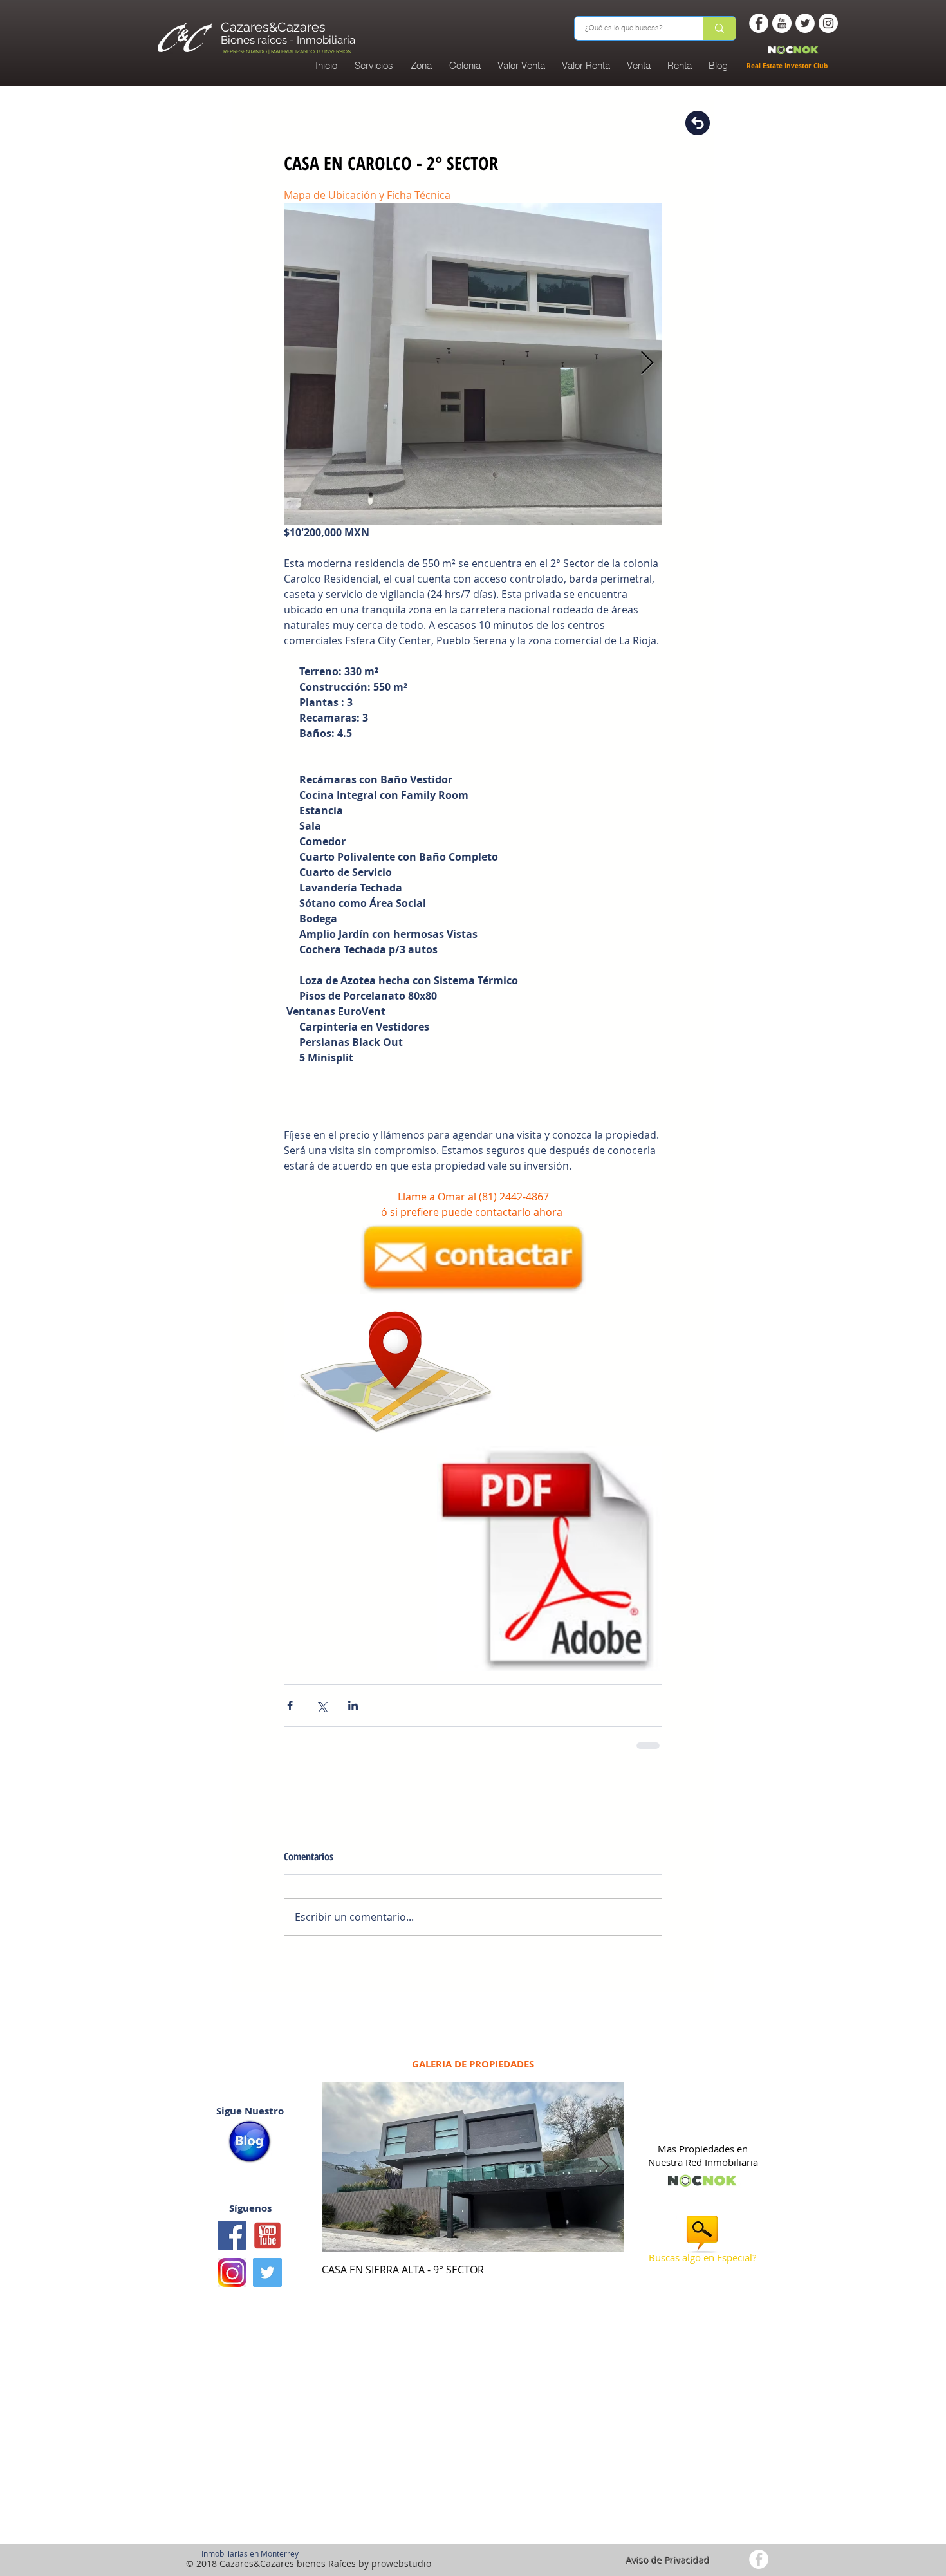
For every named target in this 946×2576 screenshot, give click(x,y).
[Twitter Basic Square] (267, 2291)
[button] (465, 66)
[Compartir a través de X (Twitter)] (321, 1714)
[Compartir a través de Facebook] (290, 1714)
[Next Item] (604, 2186)
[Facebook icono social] (232, 2254)
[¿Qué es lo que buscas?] (719, 28)
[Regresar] (698, 123)
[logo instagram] (232, 2291)
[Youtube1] (267, 2254)
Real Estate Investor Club (788, 66)
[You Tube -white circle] (782, 23)
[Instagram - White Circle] (828, 23)
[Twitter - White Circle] (805, 23)
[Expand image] (473, 364)
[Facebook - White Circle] (759, 23)
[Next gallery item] (647, 364)
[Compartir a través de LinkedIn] (353, 1714)
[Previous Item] (342, 2186)
